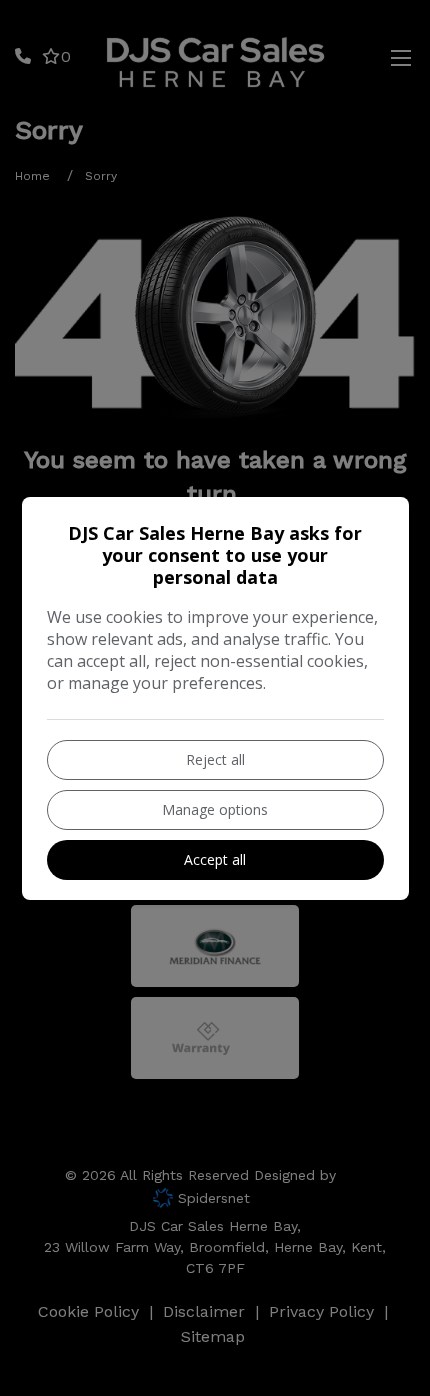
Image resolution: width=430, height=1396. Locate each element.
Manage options (215, 809)
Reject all (215, 759)
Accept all (215, 859)
